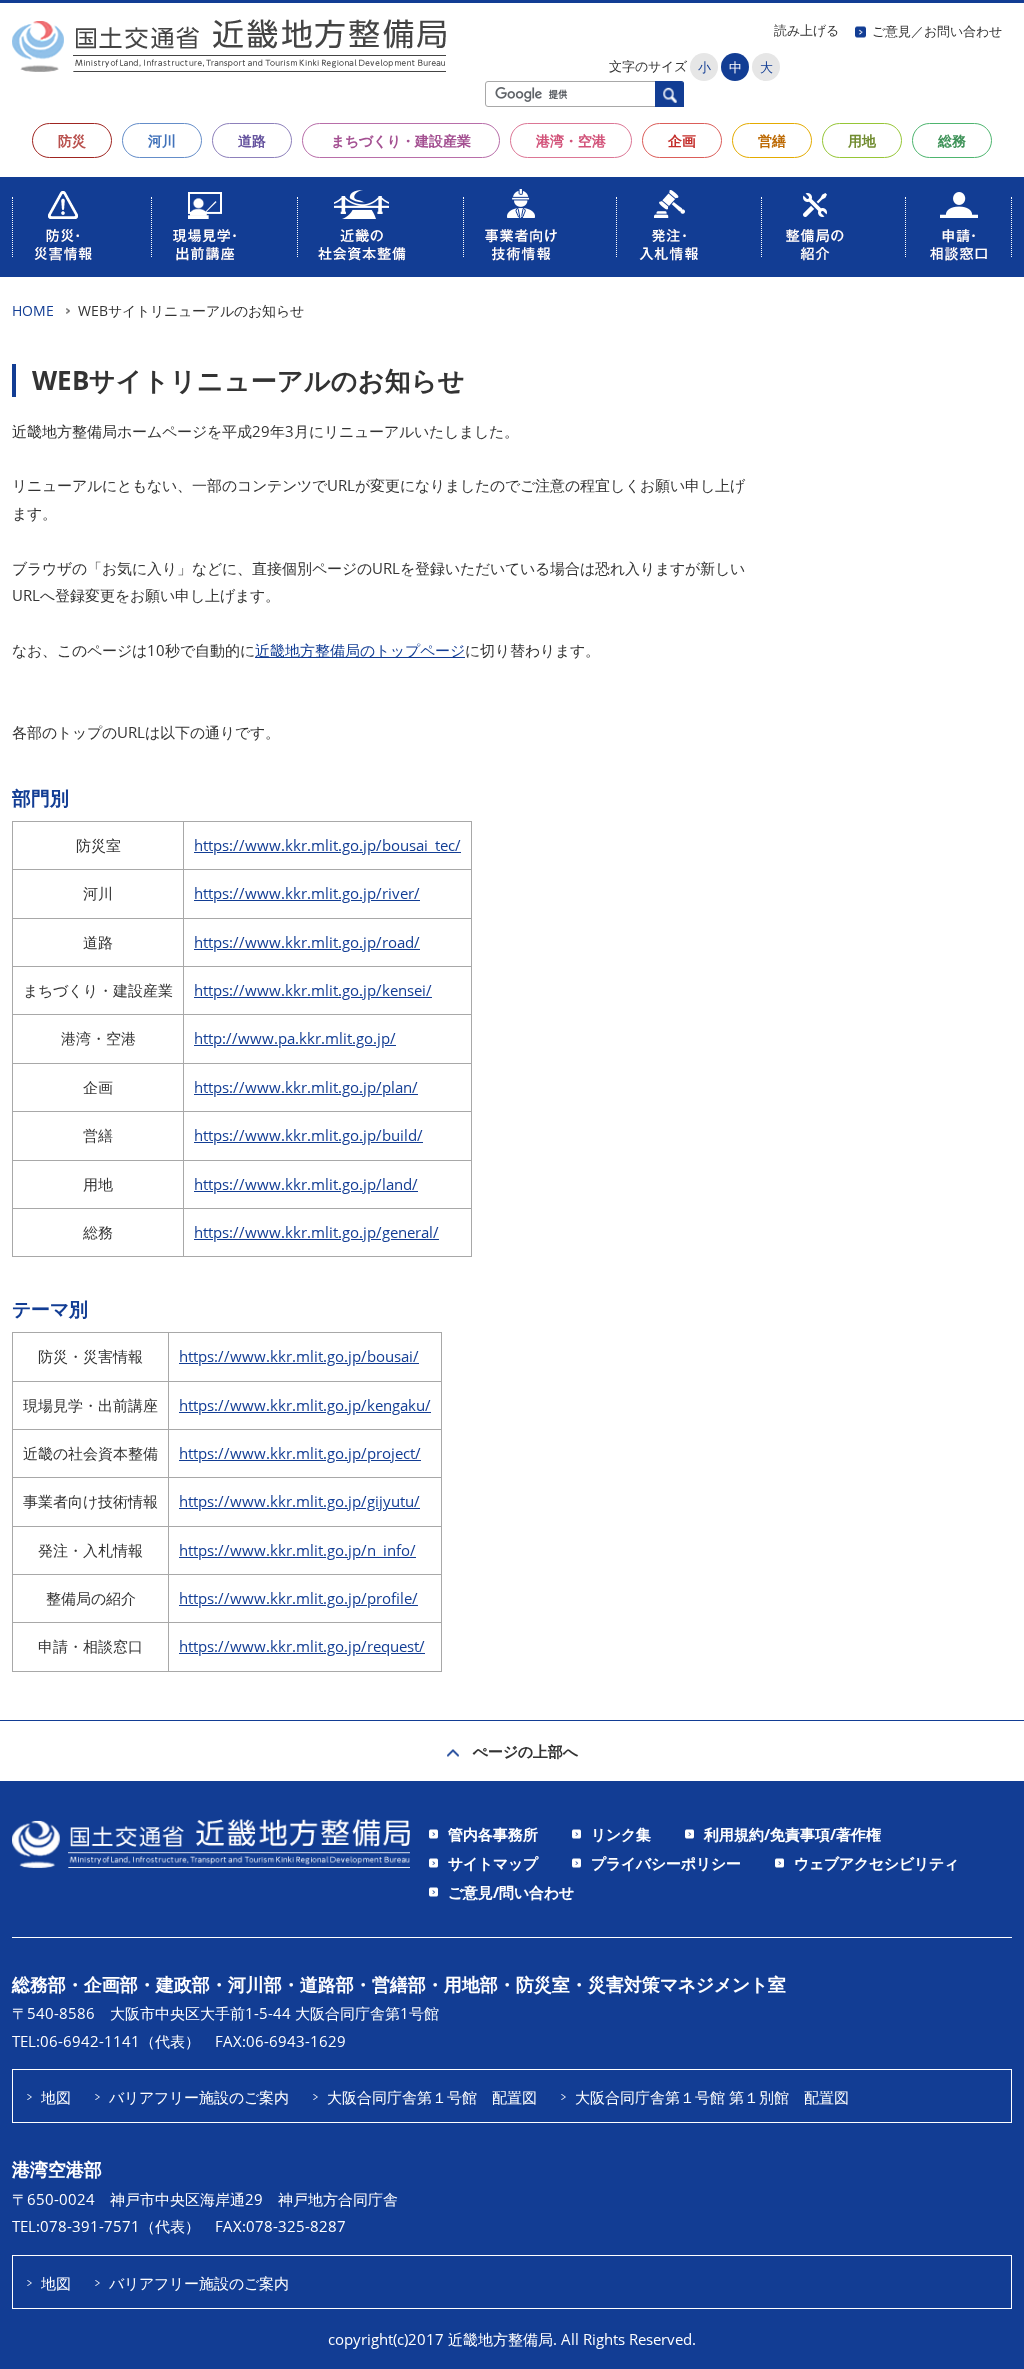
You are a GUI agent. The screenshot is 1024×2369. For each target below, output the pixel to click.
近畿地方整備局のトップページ (360, 650)
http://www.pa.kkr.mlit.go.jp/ (295, 1038)
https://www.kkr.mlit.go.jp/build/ (308, 1135)
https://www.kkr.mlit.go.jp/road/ (307, 942)
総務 (952, 140)
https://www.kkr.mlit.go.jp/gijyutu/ (299, 1501)
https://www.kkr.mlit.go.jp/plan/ (306, 1087)
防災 (72, 140)
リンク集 (621, 1834)
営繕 (772, 140)
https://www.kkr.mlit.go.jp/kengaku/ (305, 1405)
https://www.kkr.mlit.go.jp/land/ (306, 1184)
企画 (682, 140)
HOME (33, 310)
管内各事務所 (493, 1834)
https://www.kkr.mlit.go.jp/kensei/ (313, 990)
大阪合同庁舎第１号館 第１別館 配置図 (712, 2097)
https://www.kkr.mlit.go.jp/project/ (300, 1453)
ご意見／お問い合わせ (937, 31)
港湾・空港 (571, 140)
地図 (56, 2097)
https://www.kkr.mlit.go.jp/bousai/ (299, 1356)
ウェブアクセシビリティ (876, 1863)
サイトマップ (493, 1863)
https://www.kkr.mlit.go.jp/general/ (316, 1232)
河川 (162, 140)
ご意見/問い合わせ (511, 1892)
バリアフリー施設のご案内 (199, 2097)
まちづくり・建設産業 (401, 140)
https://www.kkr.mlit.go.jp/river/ (307, 893)
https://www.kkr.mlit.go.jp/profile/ (298, 1598)
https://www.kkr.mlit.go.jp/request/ (302, 1646)
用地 (862, 140)
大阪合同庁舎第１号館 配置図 (432, 2097)
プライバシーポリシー (666, 1863)
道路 (252, 140)
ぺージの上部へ (525, 1751)
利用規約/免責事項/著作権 (792, 1834)
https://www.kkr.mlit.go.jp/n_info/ (297, 1550)
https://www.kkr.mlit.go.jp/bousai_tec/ (327, 845)
